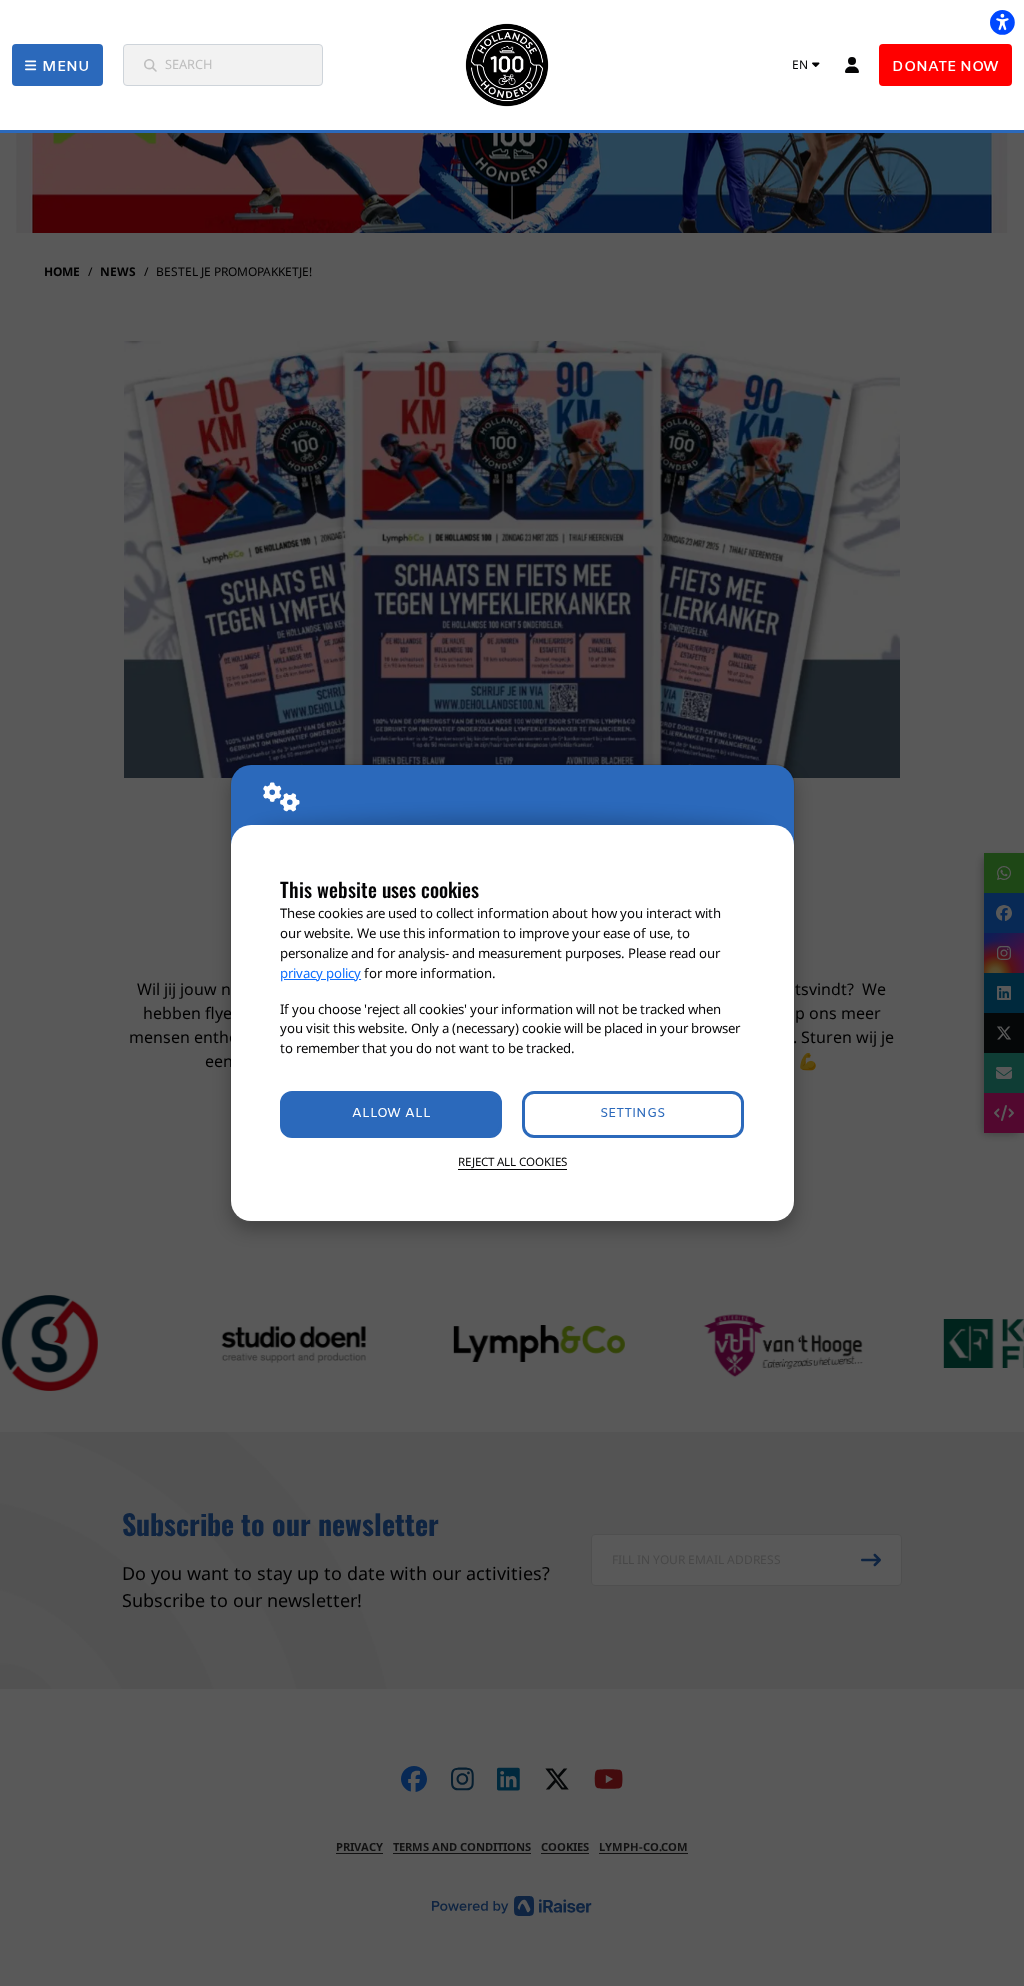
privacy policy (320, 973)
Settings (632, 1113)
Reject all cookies (512, 1161)
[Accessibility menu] (1002, 22)
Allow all (391, 1113)
